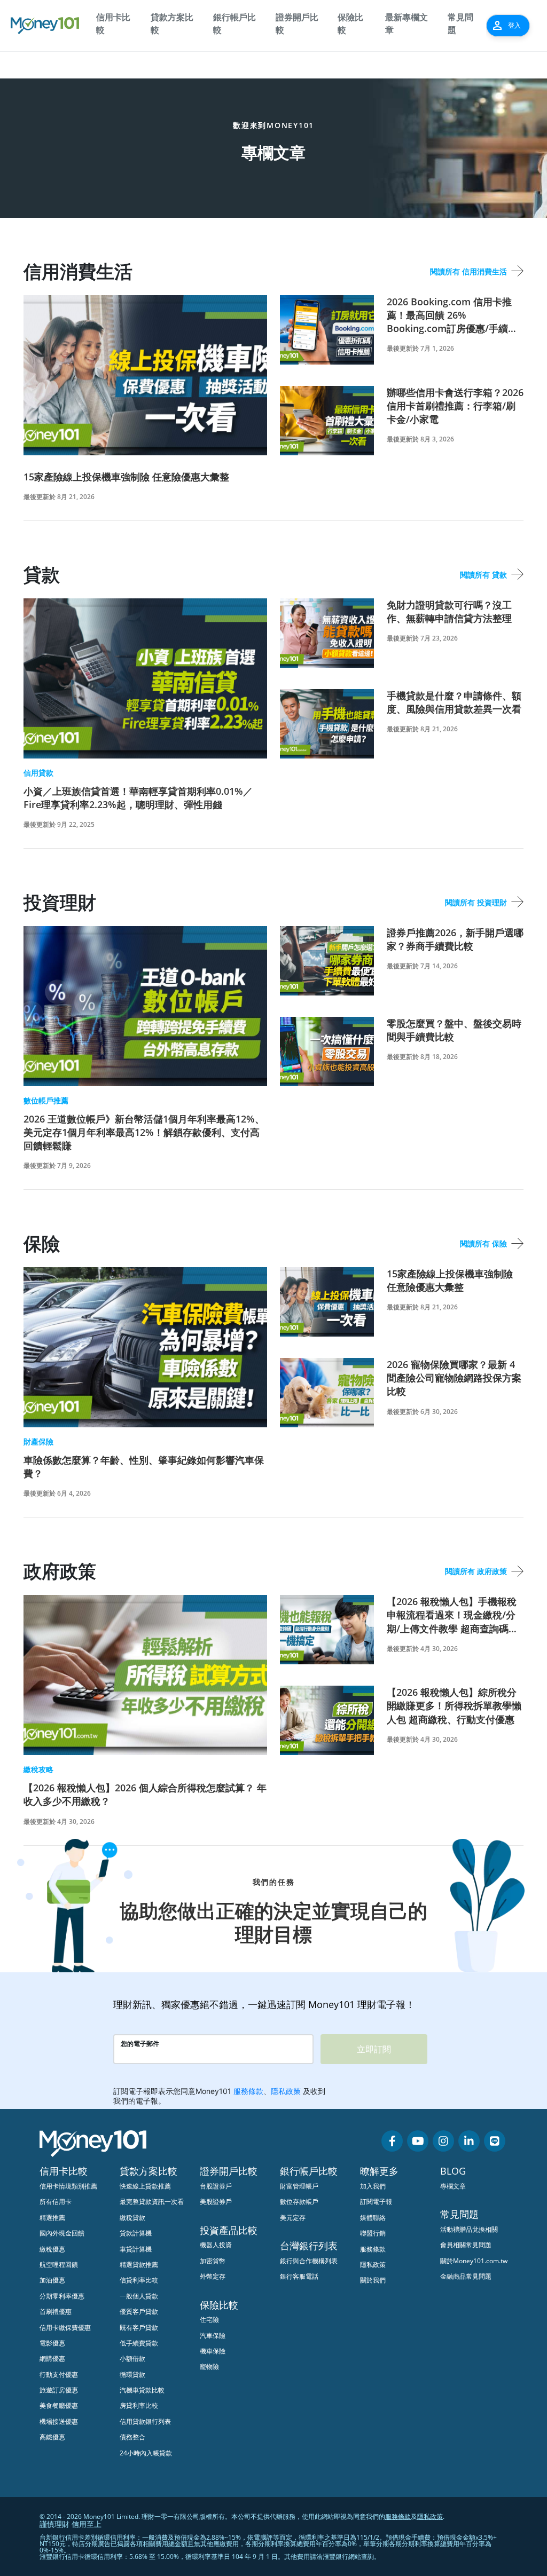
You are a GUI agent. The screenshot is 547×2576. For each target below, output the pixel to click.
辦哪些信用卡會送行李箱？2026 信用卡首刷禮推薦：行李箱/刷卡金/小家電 (455, 406)
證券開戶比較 (297, 23)
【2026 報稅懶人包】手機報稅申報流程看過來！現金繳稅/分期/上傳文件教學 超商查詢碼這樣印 (452, 1615)
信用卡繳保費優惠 (65, 2328)
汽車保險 (213, 2336)
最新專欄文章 (407, 23)
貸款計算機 (136, 2233)
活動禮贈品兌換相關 (469, 2229)
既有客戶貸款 (139, 2328)
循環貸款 (132, 2374)
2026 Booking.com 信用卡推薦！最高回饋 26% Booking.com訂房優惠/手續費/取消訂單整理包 (454, 315)
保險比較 (350, 23)
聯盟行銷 (373, 2233)
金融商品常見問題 (466, 2276)
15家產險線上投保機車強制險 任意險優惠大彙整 (126, 477)
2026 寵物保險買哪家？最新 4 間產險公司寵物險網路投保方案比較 (454, 1378)
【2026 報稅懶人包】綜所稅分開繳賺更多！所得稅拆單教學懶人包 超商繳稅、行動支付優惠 (454, 1705)
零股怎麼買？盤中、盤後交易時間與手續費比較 (454, 1030)
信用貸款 (38, 773)
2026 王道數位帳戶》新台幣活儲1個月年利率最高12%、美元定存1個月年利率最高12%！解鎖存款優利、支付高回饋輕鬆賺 (144, 1132)
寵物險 (209, 2366)
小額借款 (132, 2358)
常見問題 (460, 23)
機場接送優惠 (59, 2421)
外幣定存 (213, 2276)
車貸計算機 (136, 2249)
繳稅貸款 (132, 2218)
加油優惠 (52, 2280)
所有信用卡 (56, 2202)
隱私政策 (373, 2265)
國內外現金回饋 (62, 2233)
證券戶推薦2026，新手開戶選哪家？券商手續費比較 (455, 939)
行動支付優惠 (59, 2374)
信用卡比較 (113, 23)
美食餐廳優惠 (59, 2405)
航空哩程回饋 (59, 2265)
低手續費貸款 (139, 2343)
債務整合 (132, 2437)
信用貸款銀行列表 (145, 2421)
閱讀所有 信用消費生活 (468, 271)
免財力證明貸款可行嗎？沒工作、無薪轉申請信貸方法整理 (449, 611)
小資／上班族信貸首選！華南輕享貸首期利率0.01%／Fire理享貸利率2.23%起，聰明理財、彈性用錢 (138, 798)
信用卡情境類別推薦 (68, 2186)
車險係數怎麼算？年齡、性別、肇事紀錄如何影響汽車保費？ (144, 1467)
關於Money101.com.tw (474, 2261)
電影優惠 (52, 2343)
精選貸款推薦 (139, 2265)
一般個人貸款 (139, 2296)
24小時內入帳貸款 (146, 2453)
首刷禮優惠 (56, 2312)
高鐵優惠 (52, 2437)
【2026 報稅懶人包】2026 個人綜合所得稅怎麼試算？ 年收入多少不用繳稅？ (145, 1794)
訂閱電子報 (376, 2202)
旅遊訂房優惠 (59, 2390)
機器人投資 (216, 2245)
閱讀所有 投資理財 (476, 902)
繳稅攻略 (38, 1769)
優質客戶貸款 (139, 2312)
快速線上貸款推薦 (145, 2186)
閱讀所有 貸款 (483, 575)
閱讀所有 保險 (483, 1243)
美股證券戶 (216, 2202)
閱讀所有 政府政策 (476, 1571)
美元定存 (293, 2218)
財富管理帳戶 (299, 2186)
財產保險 (38, 1441)
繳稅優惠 (52, 2249)
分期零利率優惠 (62, 2296)
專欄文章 (453, 2186)
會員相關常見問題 (466, 2245)
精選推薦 (52, 2218)
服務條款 (373, 2249)
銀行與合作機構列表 (309, 2261)
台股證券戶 (216, 2186)
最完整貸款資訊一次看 (152, 2202)
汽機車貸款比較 (142, 2390)
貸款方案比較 (172, 23)
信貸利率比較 (139, 2280)
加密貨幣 (213, 2261)
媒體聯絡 (373, 2218)
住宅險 (209, 2320)
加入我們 (373, 2186)
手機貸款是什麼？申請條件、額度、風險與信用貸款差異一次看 (454, 702)
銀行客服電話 (299, 2276)
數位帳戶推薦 (46, 1100)
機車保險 (213, 2351)
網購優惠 (52, 2358)
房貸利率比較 (139, 2405)
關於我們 (373, 2280)
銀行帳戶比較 (235, 23)
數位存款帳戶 (299, 2202)
